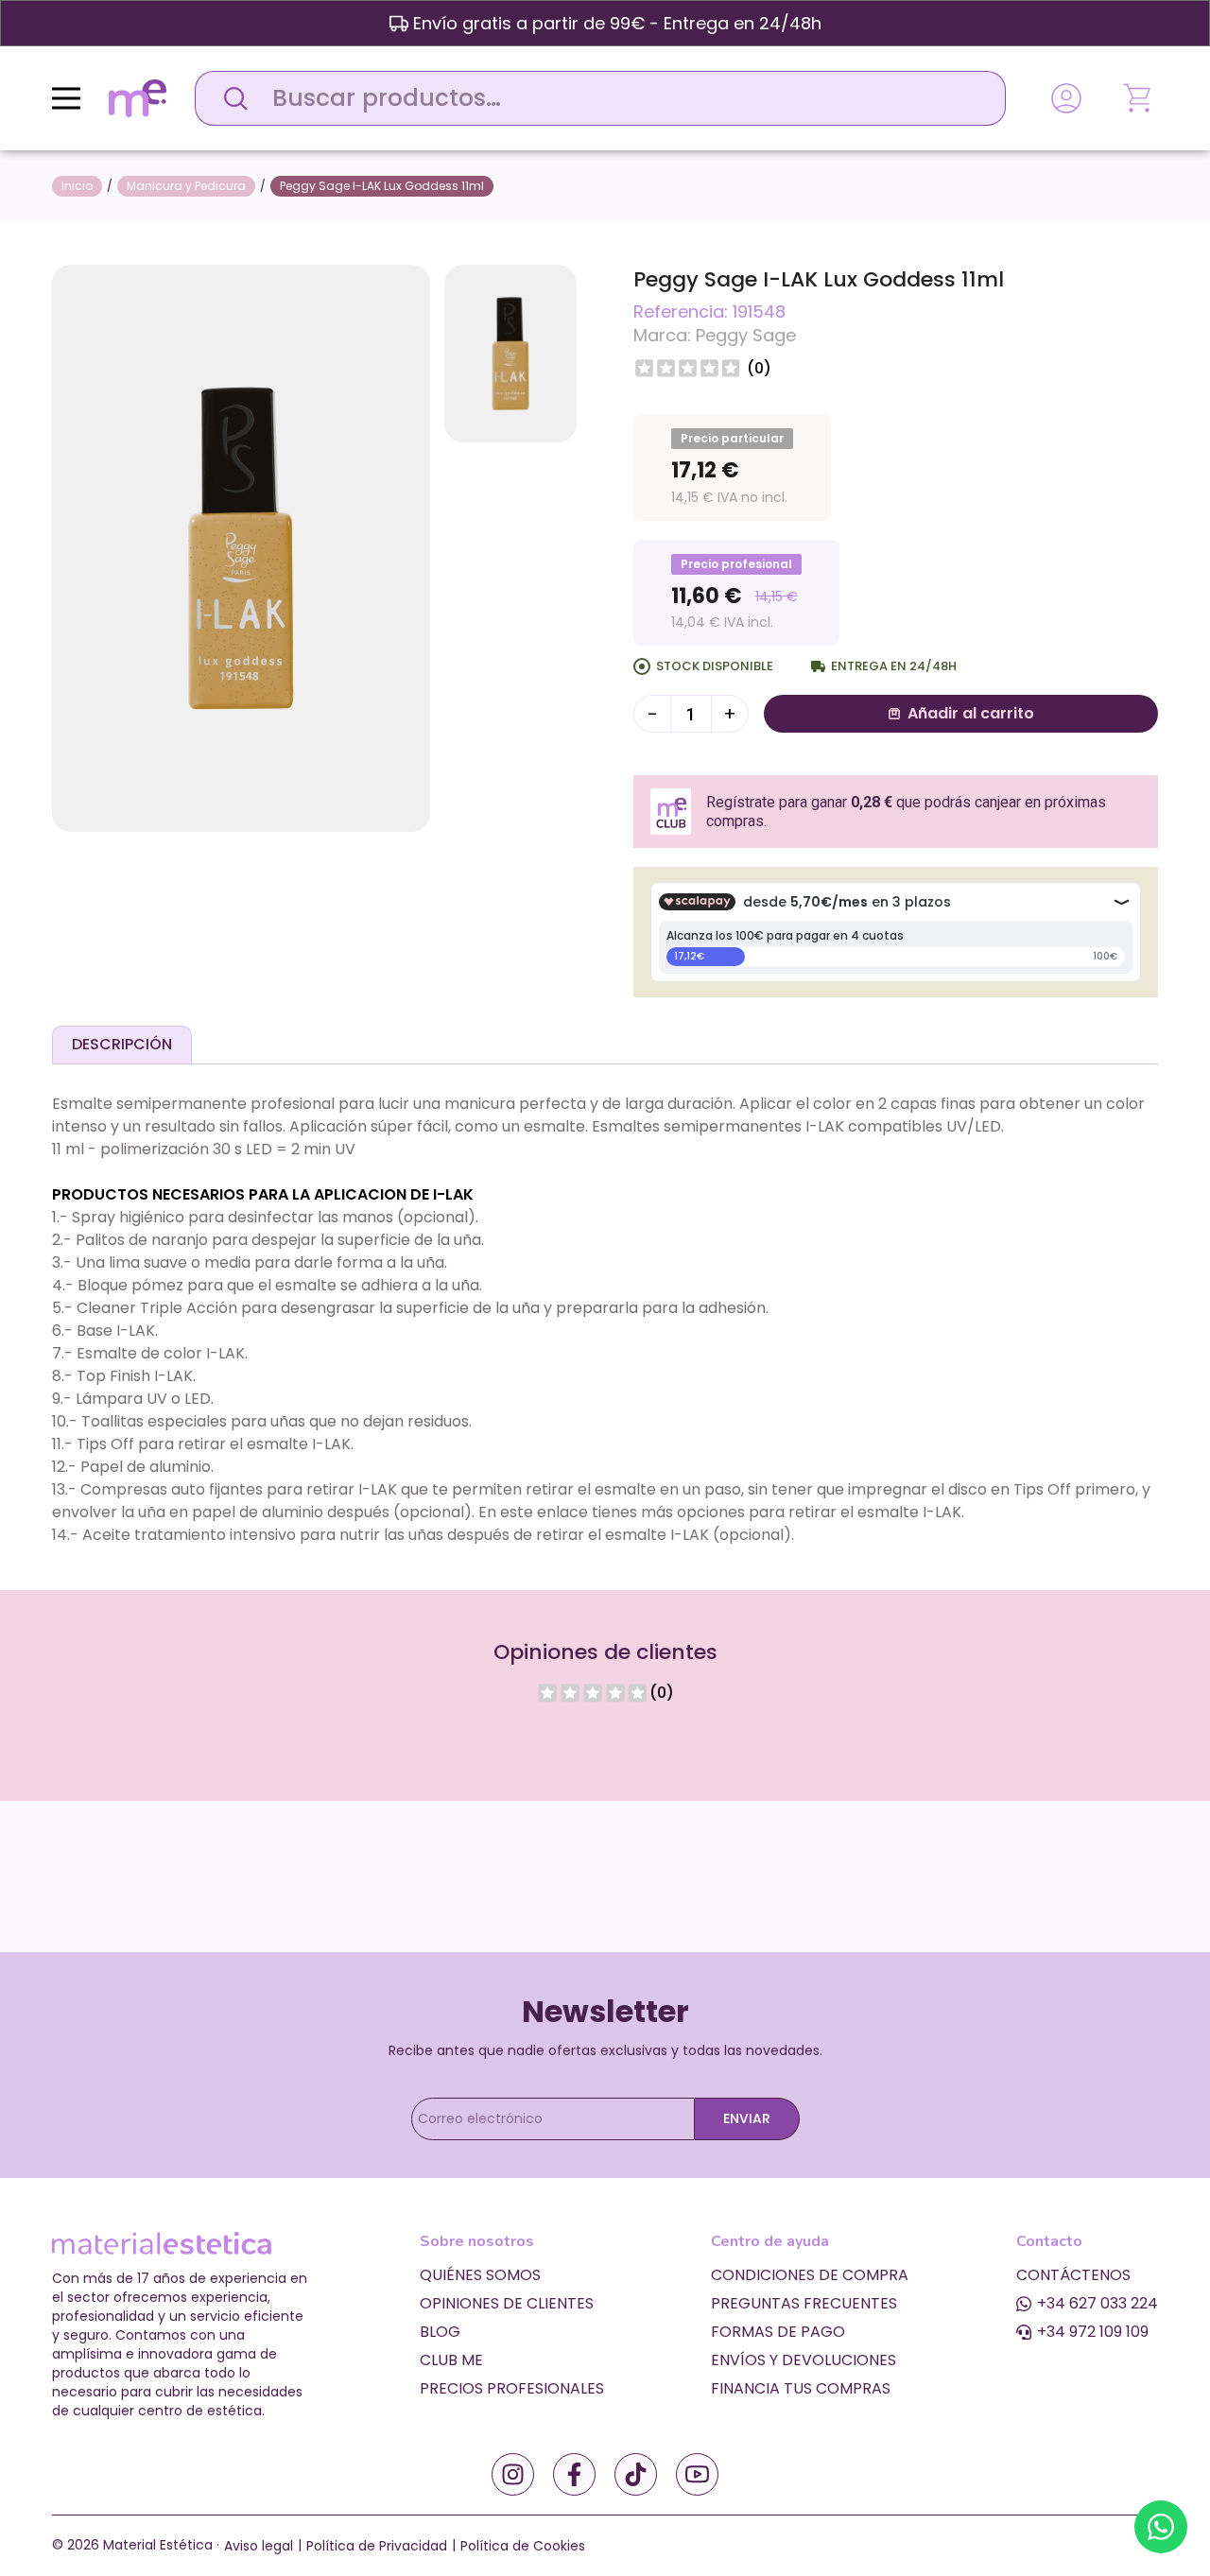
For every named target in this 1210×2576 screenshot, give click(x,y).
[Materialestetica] (138, 97)
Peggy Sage (746, 335)
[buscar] (231, 98)
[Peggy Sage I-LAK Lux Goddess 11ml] (241, 547)
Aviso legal (259, 2546)
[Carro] (1139, 98)
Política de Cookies (523, 2546)
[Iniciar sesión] (1066, 98)
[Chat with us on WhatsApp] (1161, 2527)
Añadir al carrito (971, 713)
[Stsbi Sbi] (513, 2474)
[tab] (122, 1045)
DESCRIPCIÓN (122, 1044)
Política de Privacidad (377, 2546)
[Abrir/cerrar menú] (66, 98)
